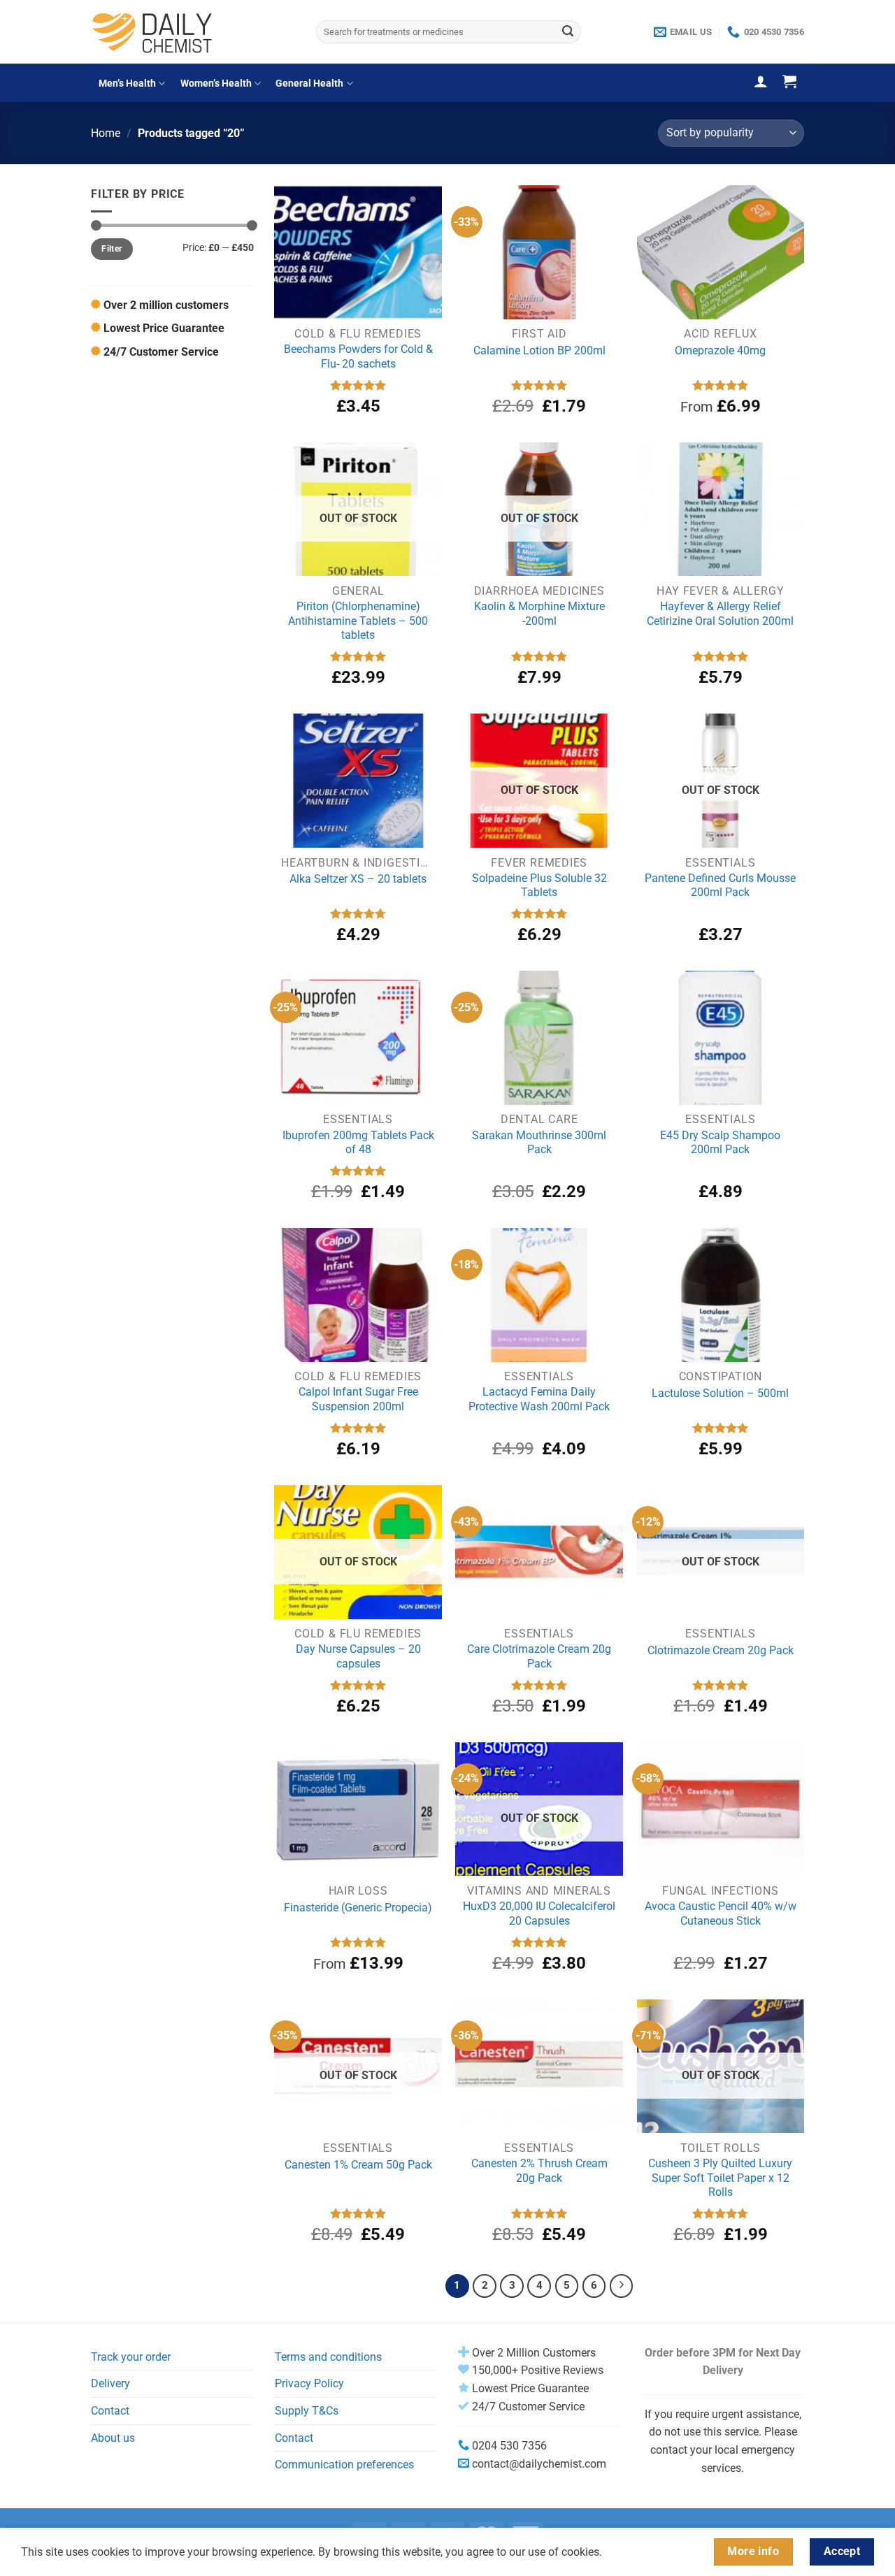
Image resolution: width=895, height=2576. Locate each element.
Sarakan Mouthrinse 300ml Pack (539, 1143)
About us (113, 2438)
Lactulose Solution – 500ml (720, 1393)
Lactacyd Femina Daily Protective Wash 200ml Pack (539, 1399)
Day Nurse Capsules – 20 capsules (358, 1656)
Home (106, 133)
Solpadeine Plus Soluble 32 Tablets (539, 885)
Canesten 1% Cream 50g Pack (358, 2165)
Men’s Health (127, 84)
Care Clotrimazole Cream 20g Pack (539, 1656)
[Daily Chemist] (193, 32)
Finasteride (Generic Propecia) (358, 1908)
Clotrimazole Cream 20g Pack (721, 1650)
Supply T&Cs (307, 2411)
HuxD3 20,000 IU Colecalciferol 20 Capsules (539, 1913)
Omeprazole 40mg (720, 350)
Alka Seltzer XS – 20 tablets (358, 879)
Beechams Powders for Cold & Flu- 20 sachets (358, 356)
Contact (110, 2411)
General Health (309, 84)
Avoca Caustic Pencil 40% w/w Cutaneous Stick (721, 1913)
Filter (112, 249)
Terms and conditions (328, 2357)
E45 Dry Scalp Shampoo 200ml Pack (720, 1143)
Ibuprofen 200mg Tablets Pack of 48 (358, 1143)
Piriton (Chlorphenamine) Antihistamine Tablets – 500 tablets (358, 621)
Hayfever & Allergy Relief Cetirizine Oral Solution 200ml (720, 614)
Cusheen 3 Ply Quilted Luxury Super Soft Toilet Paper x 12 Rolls (720, 2178)
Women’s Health (216, 84)
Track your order (131, 2357)
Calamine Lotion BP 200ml (539, 350)
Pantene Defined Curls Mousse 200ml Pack (720, 885)
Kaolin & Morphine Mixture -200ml (539, 614)
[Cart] (789, 81)
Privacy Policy (309, 2383)
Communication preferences (344, 2465)
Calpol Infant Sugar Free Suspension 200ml (358, 1399)
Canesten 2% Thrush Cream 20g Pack (539, 2171)
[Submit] (568, 32)
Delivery (110, 2383)
